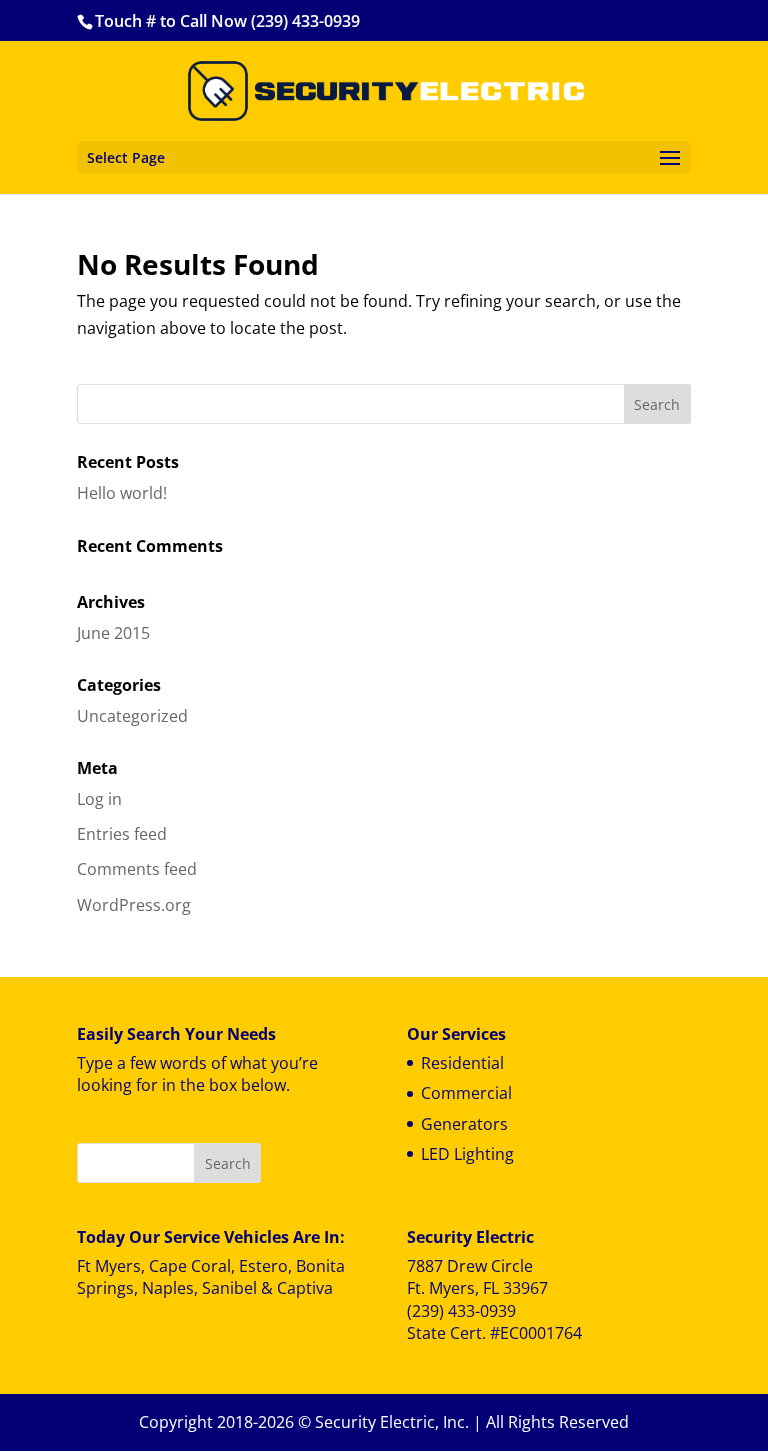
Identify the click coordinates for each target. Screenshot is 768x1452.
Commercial (466, 1093)
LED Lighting (467, 1154)
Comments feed (137, 869)
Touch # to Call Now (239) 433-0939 (227, 21)
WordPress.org (134, 905)
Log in (99, 799)
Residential (462, 1063)
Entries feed (122, 834)
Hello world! (122, 493)
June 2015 (113, 633)
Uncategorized (132, 716)
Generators (464, 1124)
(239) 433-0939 (461, 1311)
